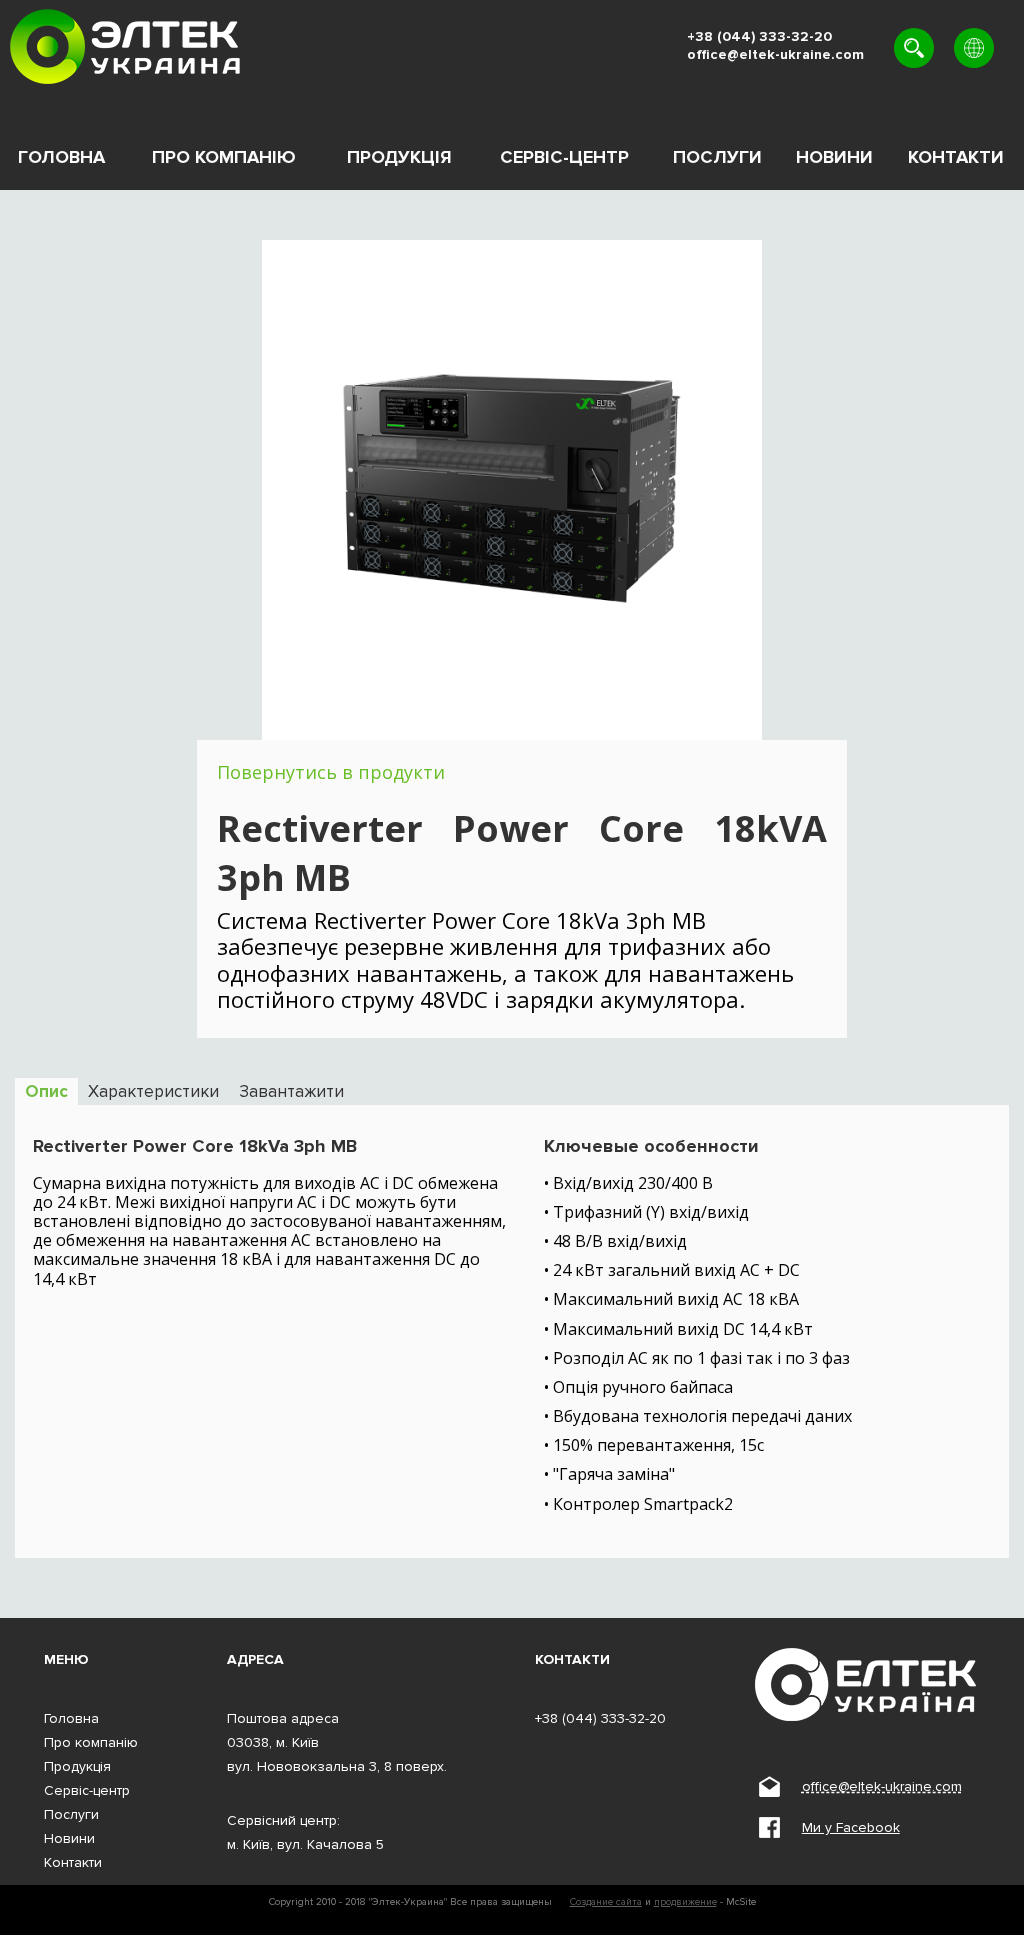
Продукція (399, 157)
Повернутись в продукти (331, 772)
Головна (61, 157)
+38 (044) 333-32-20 (759, 36)
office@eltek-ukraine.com (775, 54)
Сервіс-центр (564, 157)
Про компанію (224, 157)
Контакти (956, 157)
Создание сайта (606, 1902)
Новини (834, 157)
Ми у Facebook (851, 1827)
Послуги (717, 157)
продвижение (685, 1902)
